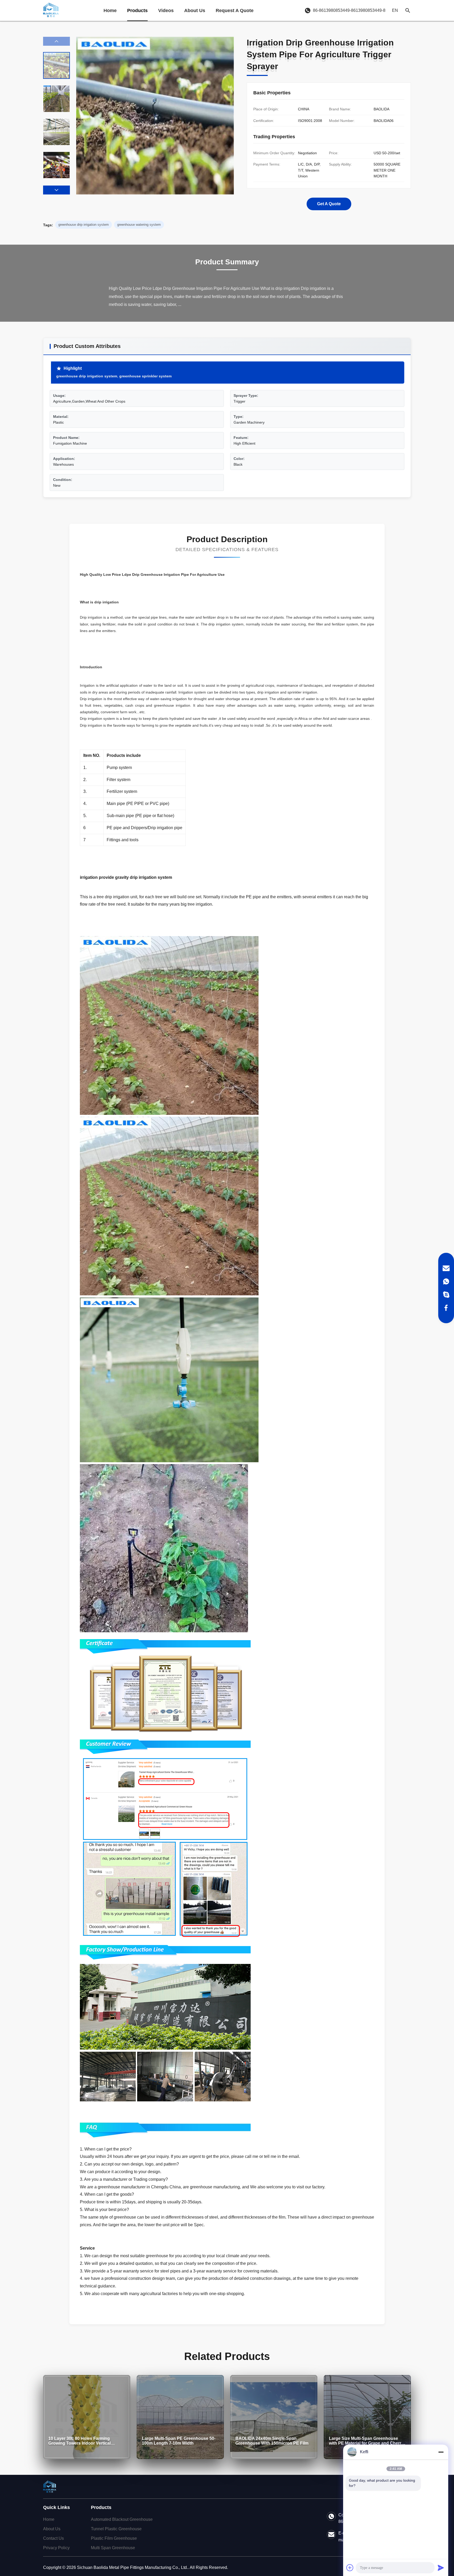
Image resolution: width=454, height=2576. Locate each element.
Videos (166, 11)
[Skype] (446, 1295)
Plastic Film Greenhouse (114, 2538)
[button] (56, 190)
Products (137, 11)
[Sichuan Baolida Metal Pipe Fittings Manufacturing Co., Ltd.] (51, 11)
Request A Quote (235, 11)
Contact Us (53, 2538)
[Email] (446, 1268)
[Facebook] (446, 1308)
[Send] (441, 2568)
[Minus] (441, 2452)
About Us (195, 11)
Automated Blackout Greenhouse (122, 2519)
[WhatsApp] (446, 1281)
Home (110, 11)
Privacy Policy (56, 2548)
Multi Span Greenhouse (113, 2548)
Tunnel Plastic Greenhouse (116, 2529)
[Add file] (350, 2568)
